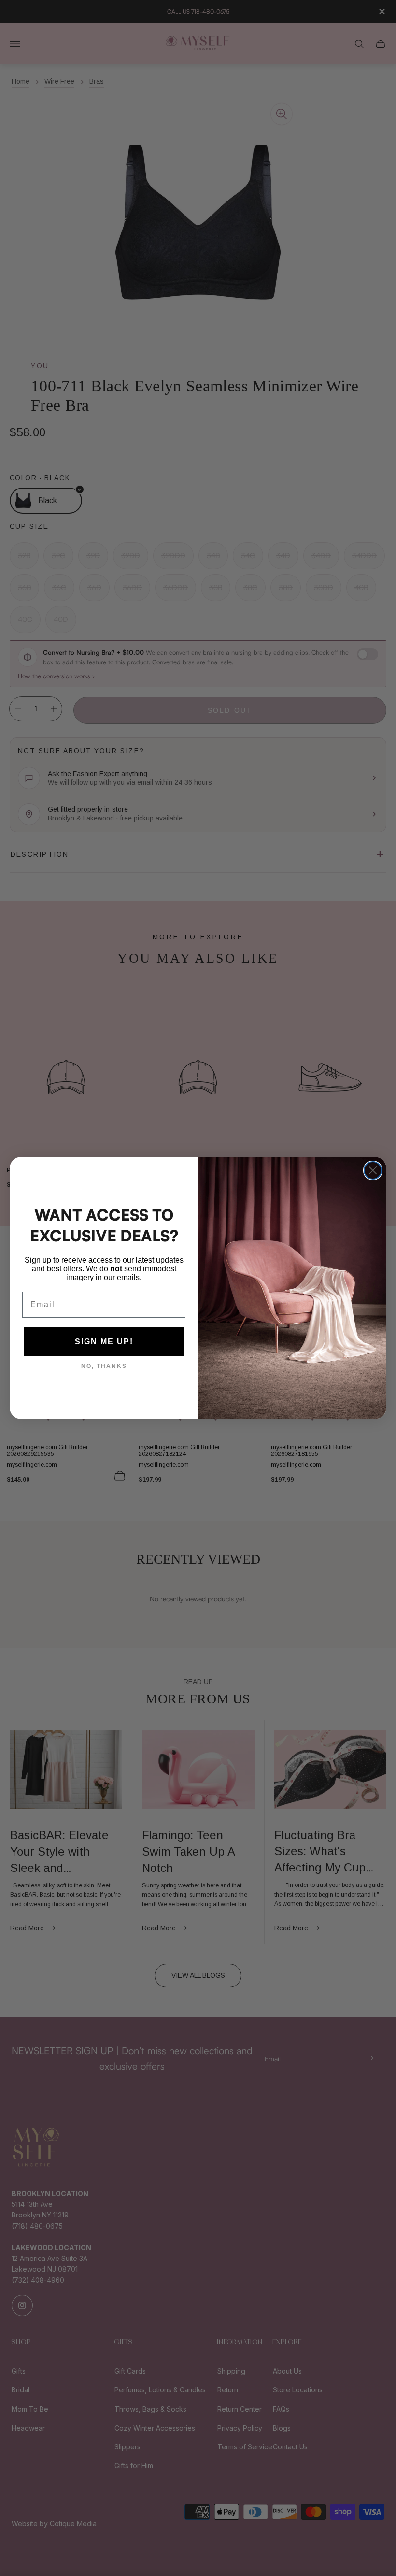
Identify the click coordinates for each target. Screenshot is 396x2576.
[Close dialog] (373, 1170)
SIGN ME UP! (104, 1342)
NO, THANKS (104, 1366)
